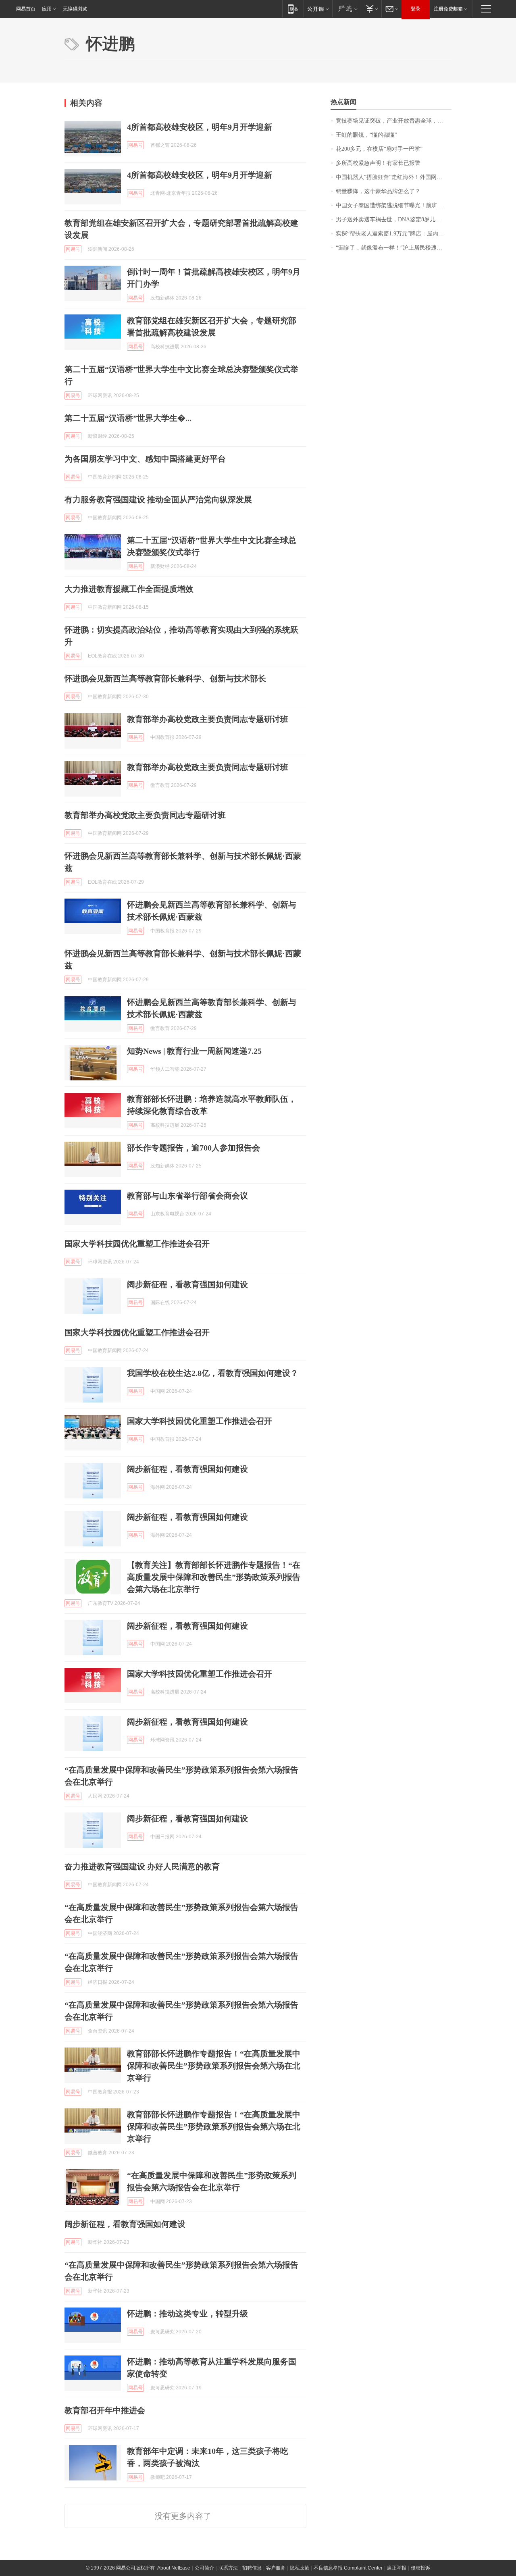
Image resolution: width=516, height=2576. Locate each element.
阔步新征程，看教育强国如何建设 (187, 1284)
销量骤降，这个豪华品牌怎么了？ (378, 191)
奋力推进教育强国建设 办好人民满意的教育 (142, 1866)
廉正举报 (397, 2568)
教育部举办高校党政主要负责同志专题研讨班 (208, 719)
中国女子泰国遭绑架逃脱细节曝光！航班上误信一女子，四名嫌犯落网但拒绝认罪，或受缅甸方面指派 (394, 205)
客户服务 (276, 2568)
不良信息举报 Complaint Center (348, 2568)
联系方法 (228, 2568)
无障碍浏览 (75, 9)
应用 (47, 9)
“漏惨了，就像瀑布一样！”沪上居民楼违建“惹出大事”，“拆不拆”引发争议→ (394, 248)
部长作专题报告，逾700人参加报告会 (193, 1148)
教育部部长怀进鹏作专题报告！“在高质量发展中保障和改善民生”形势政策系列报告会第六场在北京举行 (214, 2066)
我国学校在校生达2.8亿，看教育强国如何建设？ (213, 1373)
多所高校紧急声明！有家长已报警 (378, 163)
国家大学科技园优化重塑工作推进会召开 (137, 1244)
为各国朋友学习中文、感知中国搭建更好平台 (145, 459)
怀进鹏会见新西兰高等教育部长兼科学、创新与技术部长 (165, 678)
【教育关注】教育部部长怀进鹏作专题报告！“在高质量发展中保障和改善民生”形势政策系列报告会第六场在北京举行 (214, 1577)
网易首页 (26, 9)
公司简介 (204, 2568)
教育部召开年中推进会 (105, 2410)
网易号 (135, 145)
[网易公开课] (318, 9)
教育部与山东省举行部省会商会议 (187, 1196)
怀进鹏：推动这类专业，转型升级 (187, 2314)
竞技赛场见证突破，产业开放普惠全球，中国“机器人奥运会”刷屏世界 (394, 121)
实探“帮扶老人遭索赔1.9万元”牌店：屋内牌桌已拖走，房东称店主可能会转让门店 (394, 234)
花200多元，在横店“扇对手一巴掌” (379, 149)
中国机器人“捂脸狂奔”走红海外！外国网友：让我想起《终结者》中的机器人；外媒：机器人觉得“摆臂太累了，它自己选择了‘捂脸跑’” (394, 177)
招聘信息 (252, 2568)
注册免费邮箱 (448, 9)
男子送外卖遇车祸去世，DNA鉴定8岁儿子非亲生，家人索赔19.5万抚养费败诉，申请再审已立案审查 (394, 220)
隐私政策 (300, 2568)
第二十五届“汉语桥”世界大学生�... (128, 418)
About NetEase (174, 2568)
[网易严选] (346, 9)
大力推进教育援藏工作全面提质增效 (129, 589)
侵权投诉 (420, 2568)
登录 (416, 9)
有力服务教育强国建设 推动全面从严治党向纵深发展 (158, 499)
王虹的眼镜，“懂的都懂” (366, 135)
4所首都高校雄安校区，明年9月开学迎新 (200, 127)
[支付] (371, 9)
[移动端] (293, 9)
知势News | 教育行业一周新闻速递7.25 (194, 1051)
